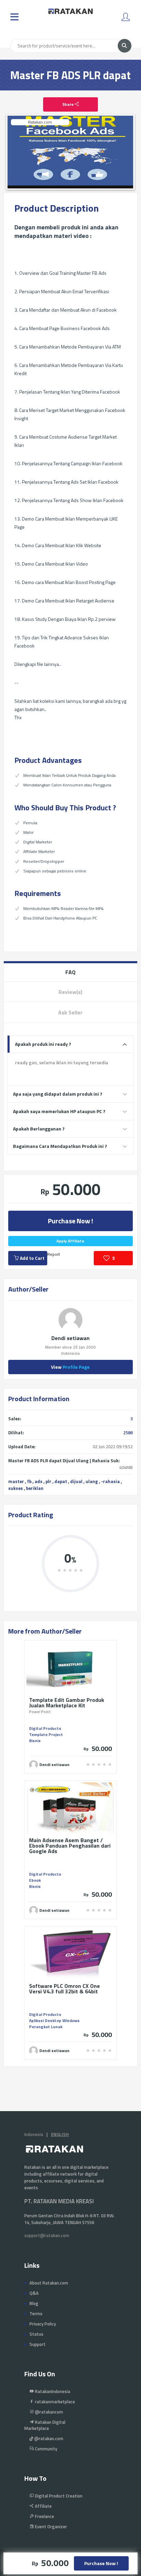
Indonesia (34, 2134)
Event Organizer (50, 2527)
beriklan (35, 1488)
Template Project (46, 1734)
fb (29, 1481)
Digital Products (45, 1728)
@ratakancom (48, 2412)
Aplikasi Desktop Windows (54, 2020)
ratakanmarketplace (54, 2402)
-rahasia (110, 1481)
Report (54, 1254)
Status (36, 2334)
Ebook (35, 1880)
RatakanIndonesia (52, 2391)
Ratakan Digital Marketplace (45, 2425)
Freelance (44, 2516)
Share (68, 104)
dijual (76, 1481)
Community (46, 2449)
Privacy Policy (43, 2324)
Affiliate (43, 2506)
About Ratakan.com (49, 2283)
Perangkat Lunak (46, 2027)
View (70, 1367)
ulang (92, 1481)
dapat (61, 1481)
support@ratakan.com (47, 2235)
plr (48, 1481)
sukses (16, 1488)
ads (39, 1481)
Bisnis (35, 1741)
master (16, 1481)
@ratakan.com (48, 2438)
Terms (36, 2314)
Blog (34, 2303)
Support (37, 2344)
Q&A (34, 2293)
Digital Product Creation (58, 2496)
